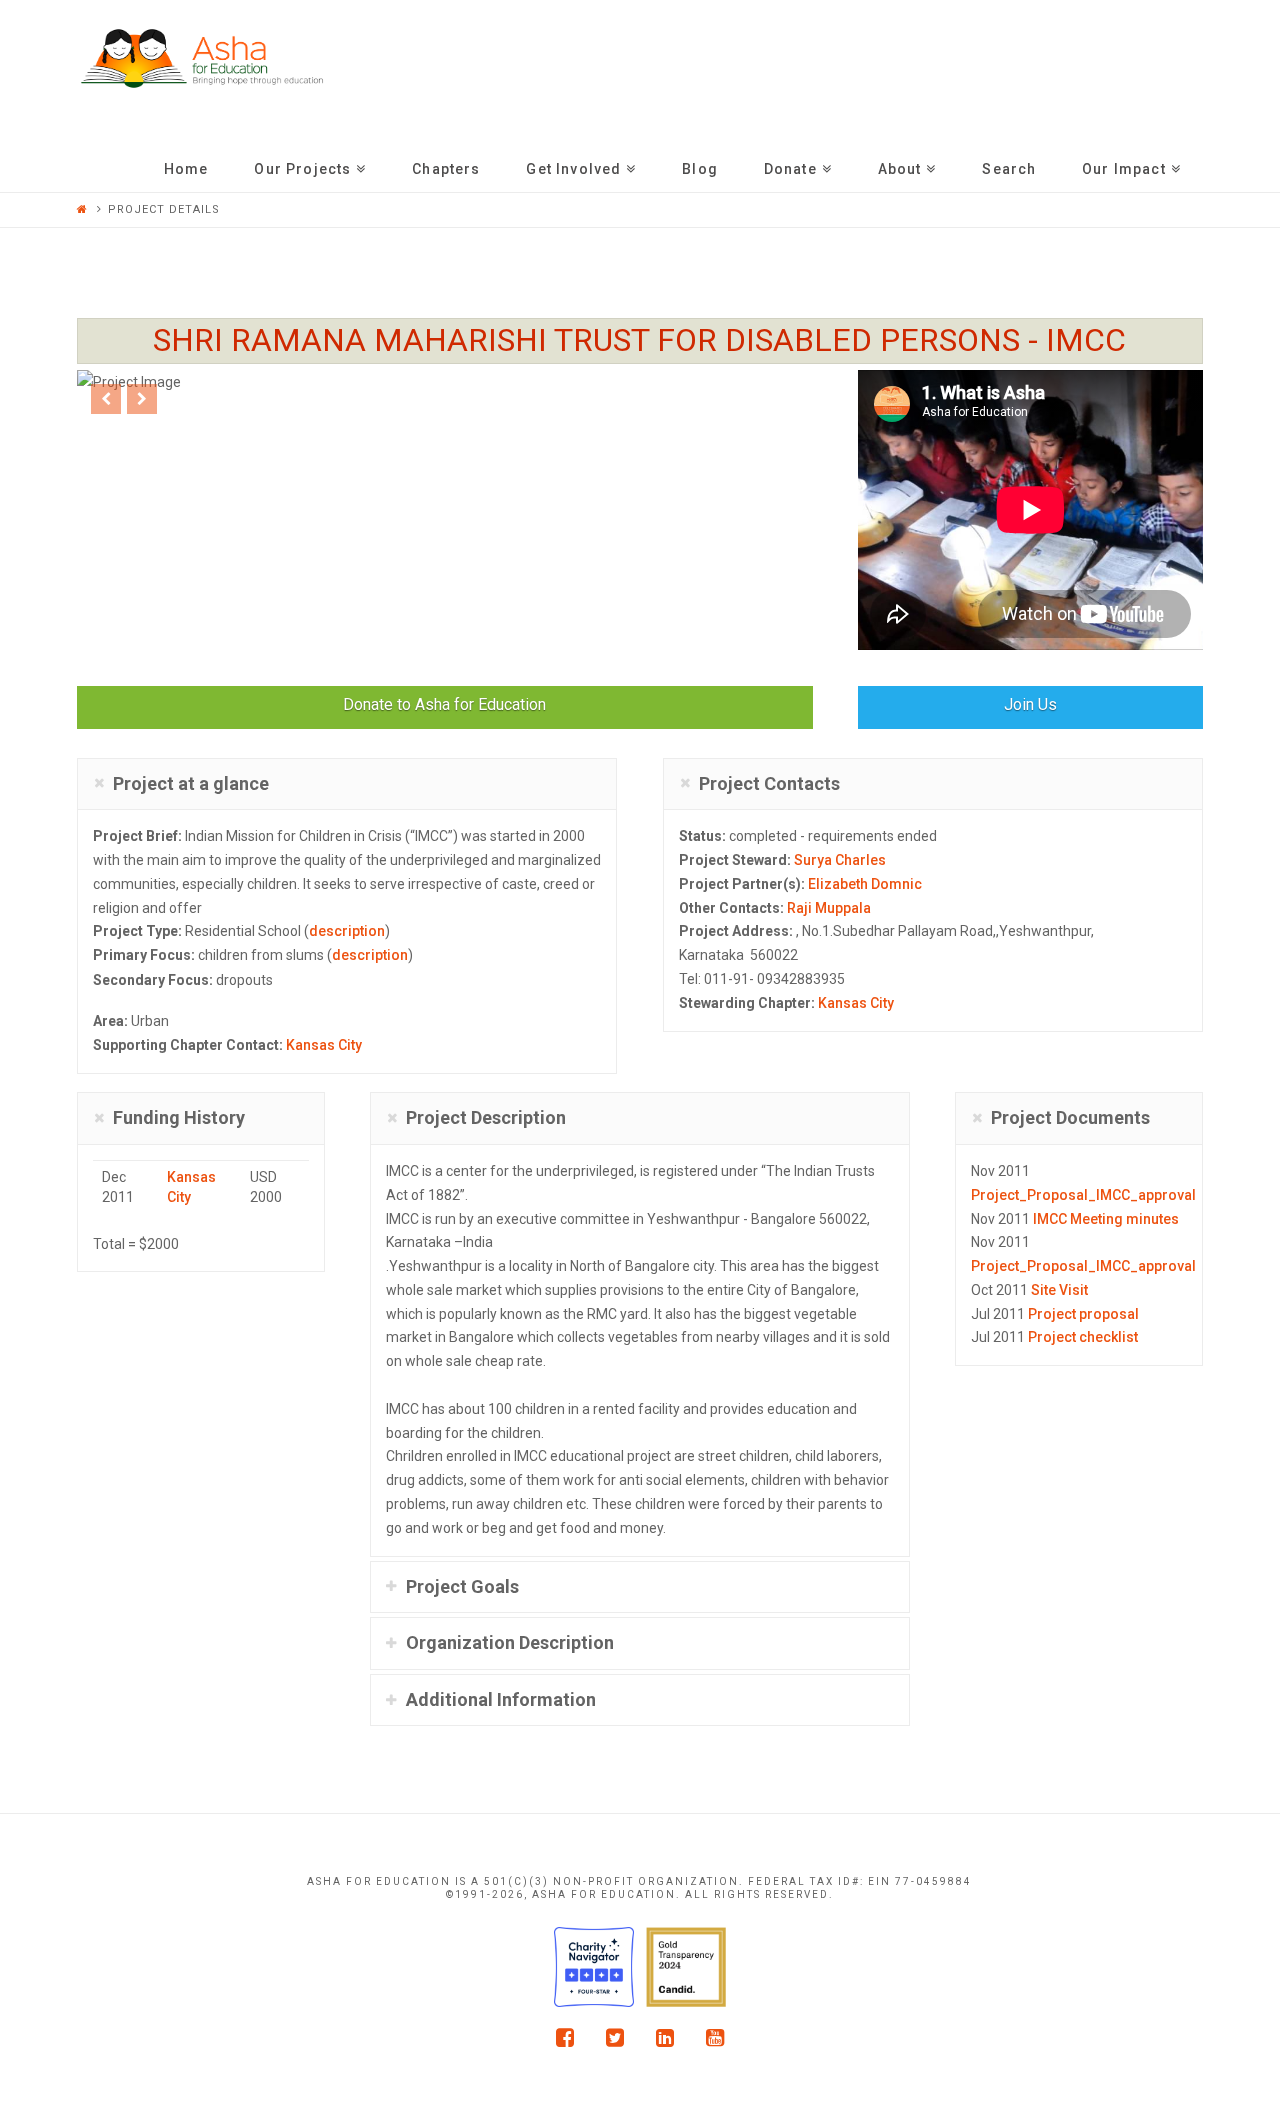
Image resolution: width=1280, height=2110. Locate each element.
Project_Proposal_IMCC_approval (1083, 1195)
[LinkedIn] (665, 2037)
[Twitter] (615, 2037)
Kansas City (324, 1045)
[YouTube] (715, 2037)
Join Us (1030, 704)
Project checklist (1083, 1337)
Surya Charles (840, 860)
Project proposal (1083, 1314)
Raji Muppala (829, 908)
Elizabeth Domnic (865, 884)
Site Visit (1059, 1290)
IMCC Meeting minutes (1106, 1219)
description (347, 931)
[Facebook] (565, 2037)
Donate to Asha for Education (444, 704)
